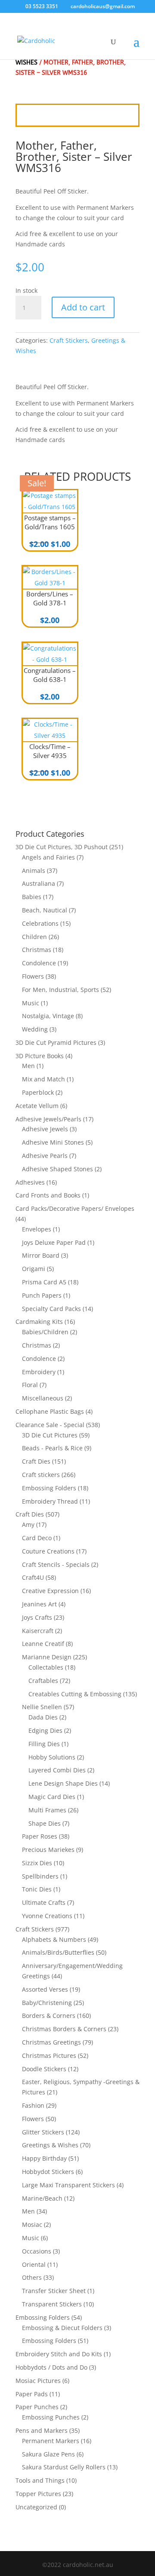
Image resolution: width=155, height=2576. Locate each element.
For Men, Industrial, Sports (60, 990)
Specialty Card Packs (51, 1309)
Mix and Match (43, 1079)
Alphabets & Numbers (54, 1939)
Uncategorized (36, 2507)
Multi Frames (47, 1810)
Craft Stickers (69, 340)
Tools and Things (40, 2480)
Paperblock (38, 1092)
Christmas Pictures (49, 2056)
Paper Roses (40, 1836)
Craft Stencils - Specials (56, 1564)
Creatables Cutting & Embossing (75, 1694)
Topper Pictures (38, 2494)
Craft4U (33, 1577)
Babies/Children (45, 1332)
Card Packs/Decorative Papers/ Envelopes (75, 1208)
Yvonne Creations (47, 1916)
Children (34, 937)
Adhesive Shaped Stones (57, 1169)
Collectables (46, 1667)
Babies (32, 897)
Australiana (39, 883)
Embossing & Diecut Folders (62, 2328)
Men (28, 1066)
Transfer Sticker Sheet (54, 2291)
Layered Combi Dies (57, 1770)
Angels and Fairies (48, 857)
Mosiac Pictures (38, 2381)
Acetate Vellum (37, 1106)
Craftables (43, 1681)
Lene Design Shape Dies (63, 1783)
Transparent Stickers (52, 2304)
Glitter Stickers (43, 2132)
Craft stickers (41, 1475)
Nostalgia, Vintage (48, 1016)
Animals (34, 870)
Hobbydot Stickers (48, 2172)
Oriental (34, 2264)
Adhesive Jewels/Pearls (48, 1119)
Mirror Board (41, 1255)
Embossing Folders (49, 1488)
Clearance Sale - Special (50, 1425)
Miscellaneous (43, 1398)
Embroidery (39, 1372)
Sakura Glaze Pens (48, 2454)
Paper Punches (37, 2407)
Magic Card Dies (52, 1797)
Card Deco (37, 1538)
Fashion (33, 2105)
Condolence (39, 963)
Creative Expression (50, 1591)
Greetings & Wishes (50, 2145)
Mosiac (32, 2224)
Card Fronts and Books (48, 1195)
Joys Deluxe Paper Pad (54, 1242)
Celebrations (40, 923)
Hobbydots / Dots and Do (51, 2367)
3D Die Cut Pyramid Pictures (56, 1042)
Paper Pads (32, 2394)
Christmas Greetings (51, 2042)
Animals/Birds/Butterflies (58, 1952)
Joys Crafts (37, 1617)
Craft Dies (36, 1461)
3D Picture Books (40, 1056)
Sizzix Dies (37, 1863)
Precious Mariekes (48, 1850)
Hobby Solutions (52, 1757)
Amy (28, 1524)
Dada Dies (43, 1717)
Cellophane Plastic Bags (50, 1411)
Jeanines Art (39, 1604)
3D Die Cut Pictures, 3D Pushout (62, 847)
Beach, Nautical (45, 910)
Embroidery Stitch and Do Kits (59, 2354)
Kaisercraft (38, 1631)
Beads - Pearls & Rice (52, 1448)
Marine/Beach (42, 2198)
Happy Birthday (44, 2158)
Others (32, 2277)
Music (31, 1003)
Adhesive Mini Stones (53, 1142)
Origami (34, 1269)
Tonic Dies (37, 1889)
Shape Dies (45, 1823)
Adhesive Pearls (45, 1156)
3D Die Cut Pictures (50, 1435)
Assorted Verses (45, 1989)
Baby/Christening (47, 2003)
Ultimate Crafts (44, 1902)
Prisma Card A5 (44, 1282)
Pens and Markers (42, 2430)
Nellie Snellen (42, 1707)
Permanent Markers (51, 2441)
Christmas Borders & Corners (64, 2029)
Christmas (37, 950)
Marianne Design (47, 1657)
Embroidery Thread (50, 1501)
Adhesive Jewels (45, 1129)
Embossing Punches (51, 2417)
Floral (30, 1385)
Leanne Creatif (43, 1644)
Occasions (37, 2251)
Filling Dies (44, 1744)
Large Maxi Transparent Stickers (68, 2185)
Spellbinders (40, 1876)
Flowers (33, 976)
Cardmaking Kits (39, 1322)
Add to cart (83, 307)
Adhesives (30, 1182)
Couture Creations (48, 1551)
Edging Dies (45, 1730)
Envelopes (37, 1229)
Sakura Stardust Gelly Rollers (64, 2467)
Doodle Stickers (44, 2069)
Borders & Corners (49, 2016)
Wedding (35, 1029)
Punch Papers (42, 1295)
